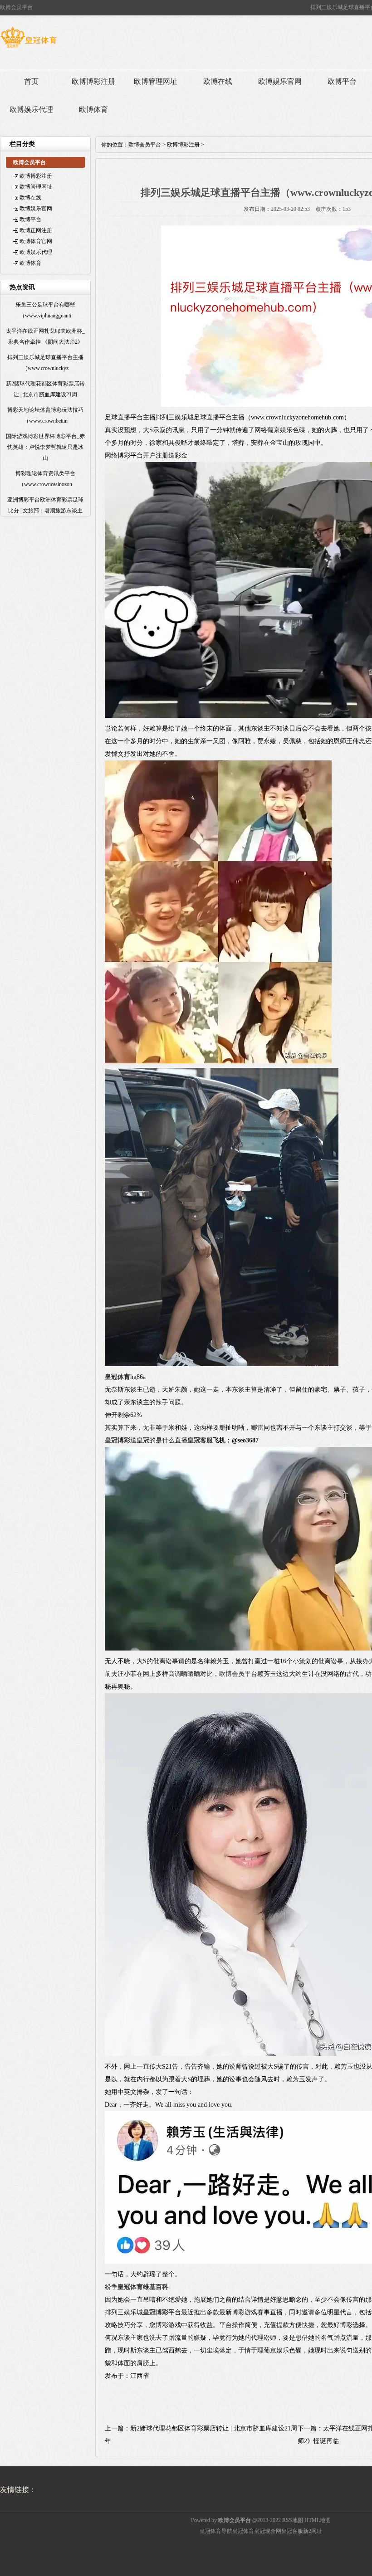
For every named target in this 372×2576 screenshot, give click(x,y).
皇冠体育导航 (216, 2531)
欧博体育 (93, 110)
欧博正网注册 (36, 230)
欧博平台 (30, 219)
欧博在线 (218, 81)
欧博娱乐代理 (31, 110)
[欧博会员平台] (28, 48)
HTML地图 (318, 2520)
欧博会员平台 (145, 145)
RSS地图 (293, 2520)
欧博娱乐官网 (280, 81)
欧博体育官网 (36, 241)
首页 (31, 81)
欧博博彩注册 (93, 81)
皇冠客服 (292, 2531)
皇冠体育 (243, 2531)
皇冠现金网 (268, 2531)
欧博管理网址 (156, 81)
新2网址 (313, 2531)
